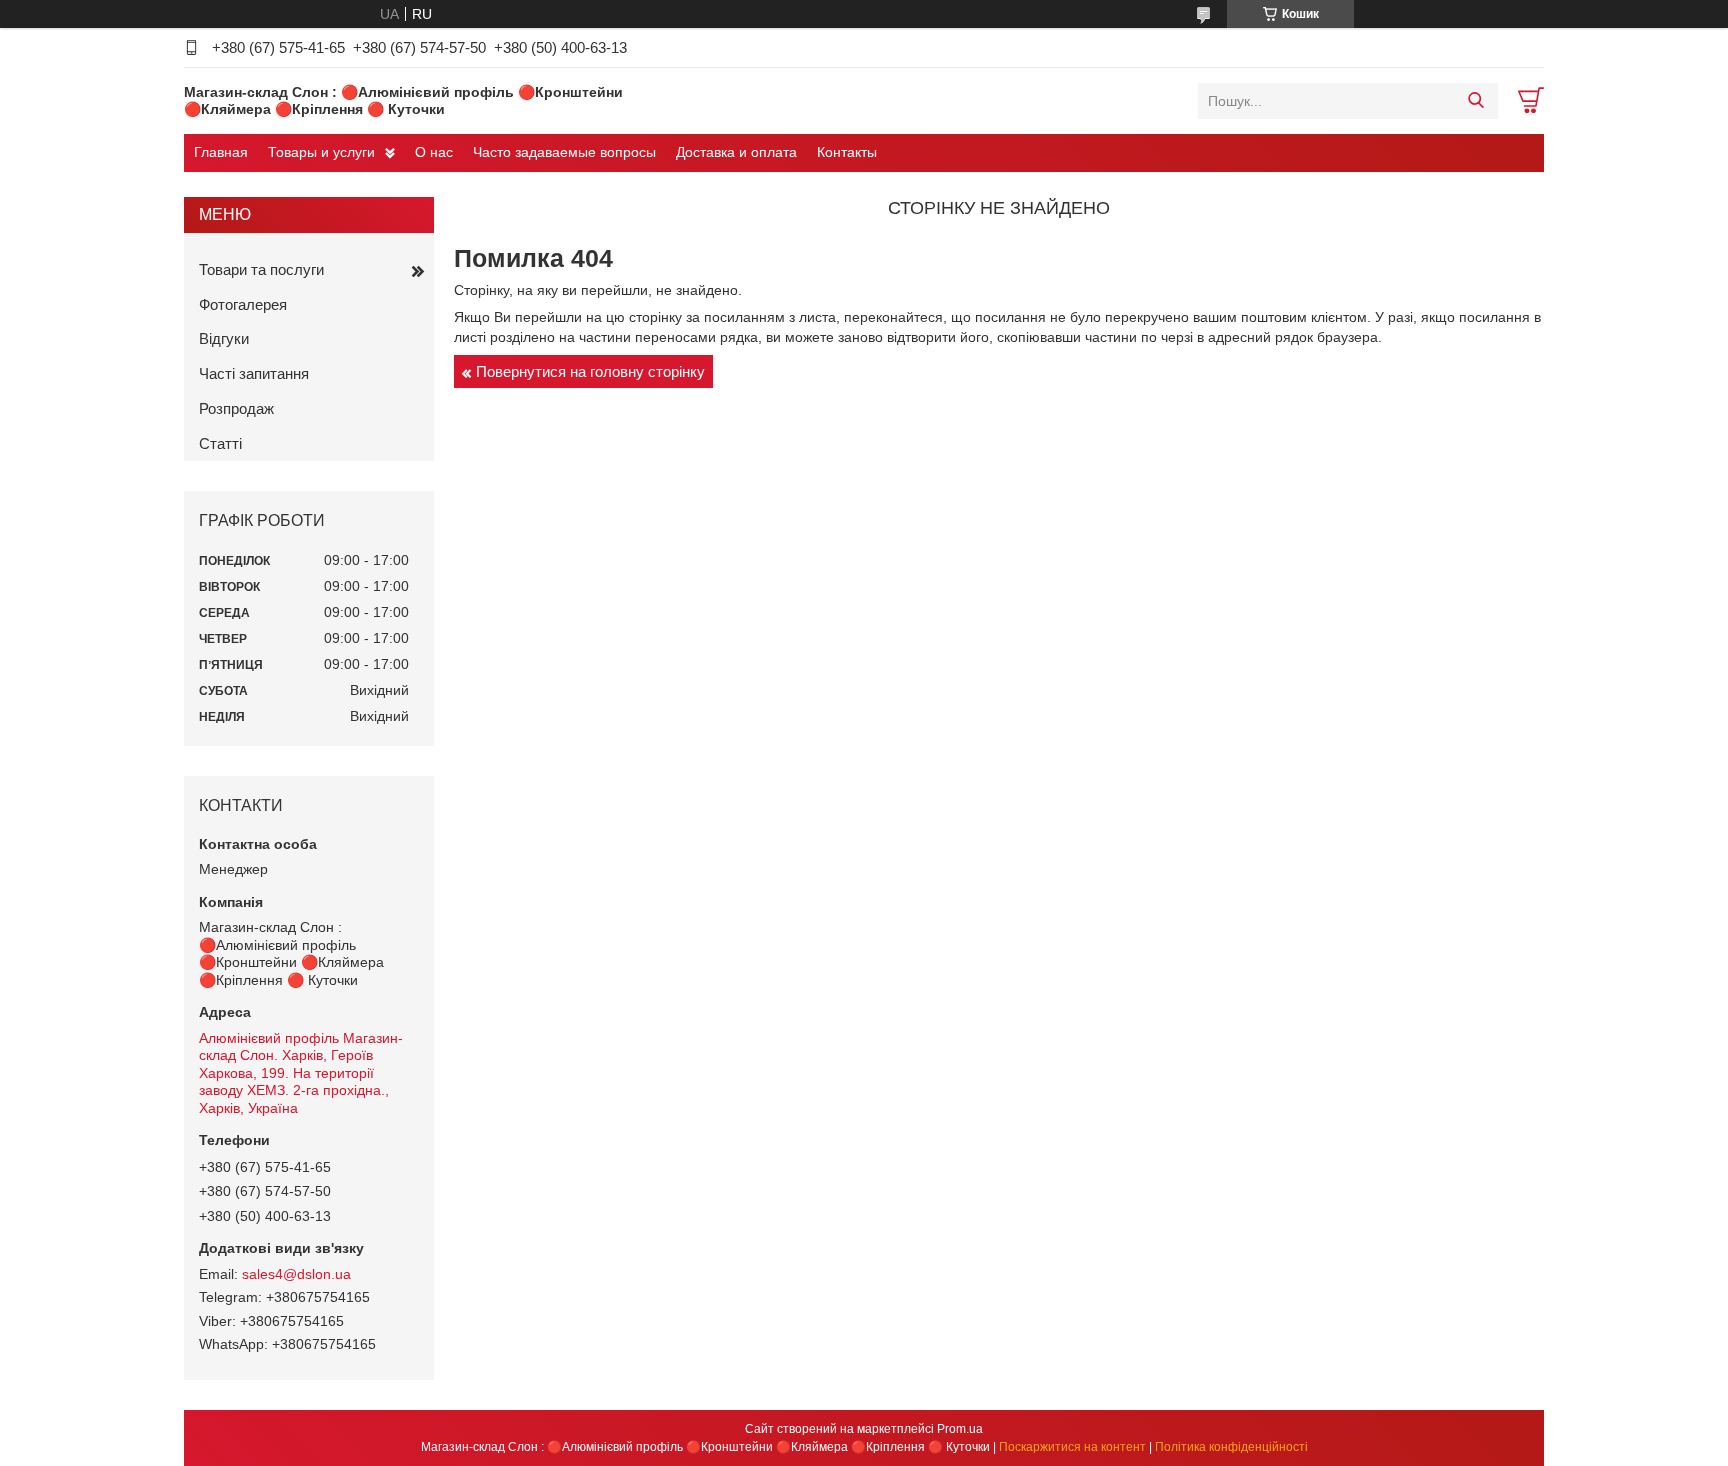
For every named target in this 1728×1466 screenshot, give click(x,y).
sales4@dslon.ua (296, 1274)
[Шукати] (1475, 101)
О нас (434, 152)
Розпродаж (236, 408)
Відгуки (224, 338)
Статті (220, 443)
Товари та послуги (261, 269)
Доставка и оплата (736, 152)
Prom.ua (960, 1429)
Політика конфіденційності (1231, 1447)
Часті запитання (254, 373)
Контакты (847, 152)
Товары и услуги (321, 152)
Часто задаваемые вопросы (564, 152)
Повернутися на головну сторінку (590, 371)
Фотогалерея (243, 304)
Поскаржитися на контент (1072, 1447)
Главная (221, 152)
